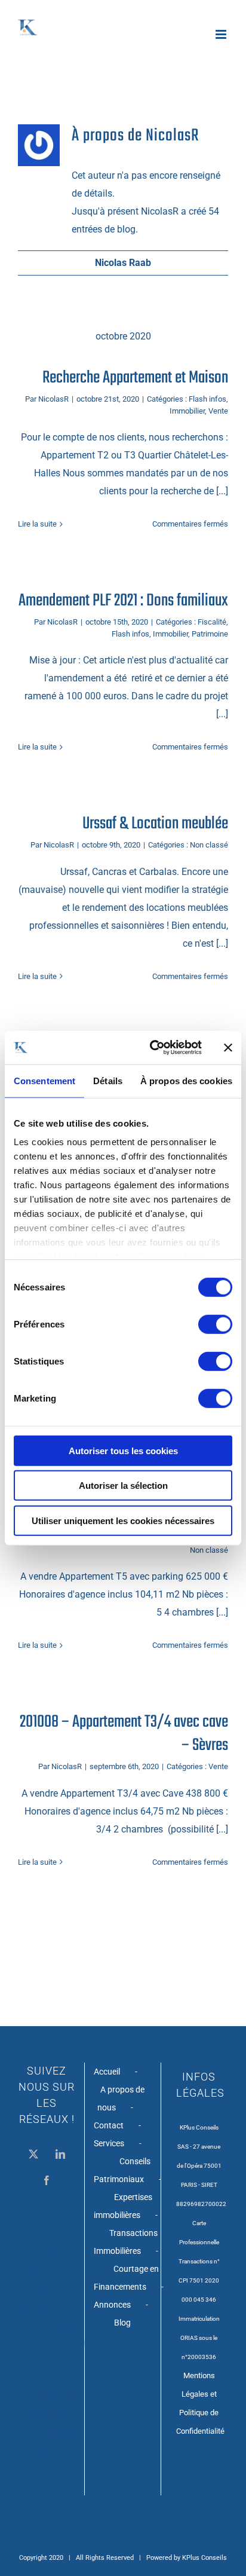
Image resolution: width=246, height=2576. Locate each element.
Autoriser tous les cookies (123, 1450)
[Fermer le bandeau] (228, 1048)
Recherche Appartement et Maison (135, 378)
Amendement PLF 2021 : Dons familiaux (123, 601)
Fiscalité (212, 622)
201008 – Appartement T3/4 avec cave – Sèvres (124, 1734)
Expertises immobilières (47, 2370)
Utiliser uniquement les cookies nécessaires (123, 1520)
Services (33, 2307)
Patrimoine (210, 634)
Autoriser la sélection (123, 1486)
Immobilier (187, 411)
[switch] (215, 1324)
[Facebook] (47, 2180)
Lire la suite (37, 524)
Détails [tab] (108, 1080)
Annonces (36, 2468)
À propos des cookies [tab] (186, 1080)
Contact (33, 2289)
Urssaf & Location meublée (155, 824)
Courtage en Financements (50, 2442)
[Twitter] (33, 2154)
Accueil (31, 2235)
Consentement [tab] (44, 1080)
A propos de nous (45, 2262)
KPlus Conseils (205, 2558)
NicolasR (53, 399)
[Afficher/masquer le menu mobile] (222, 34)
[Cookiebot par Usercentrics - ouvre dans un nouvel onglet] (152, 1048)
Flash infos (207, 399)
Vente (218, 411)
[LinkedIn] (60, 2154)
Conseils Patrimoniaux (46, 2334)
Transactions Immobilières (50, 2406)
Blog (47, 2486)
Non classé (209, 845)
